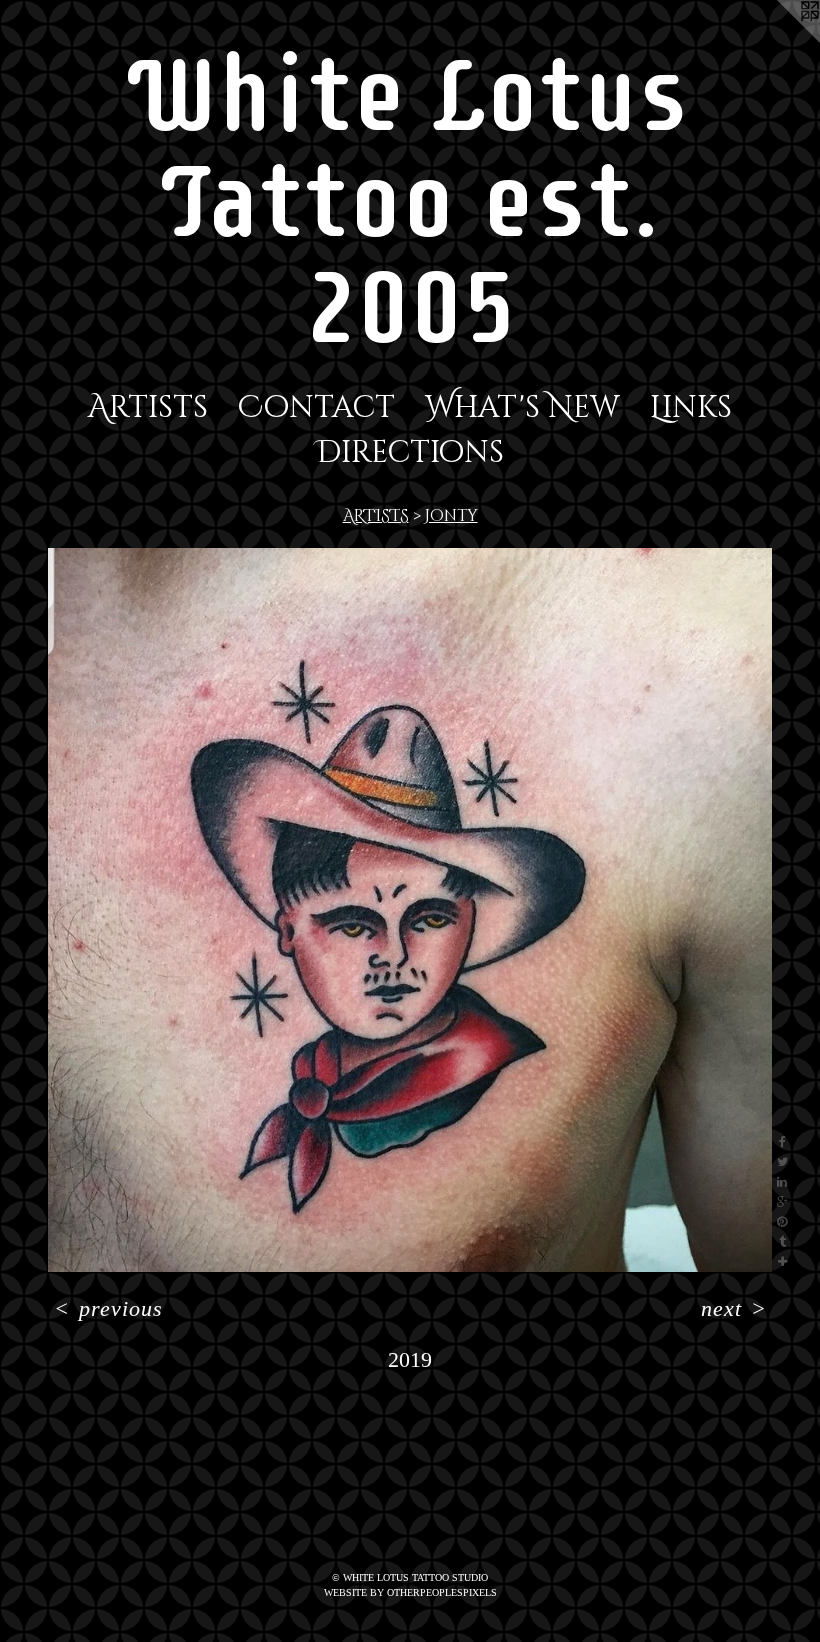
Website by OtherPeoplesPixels (410, 1592)
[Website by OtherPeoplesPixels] (780, 40)
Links (691, 408)
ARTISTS (376, 516)
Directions (410, 453)
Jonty (451, 516)
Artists (148, 408)
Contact (316, 408)
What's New (522, 408)
